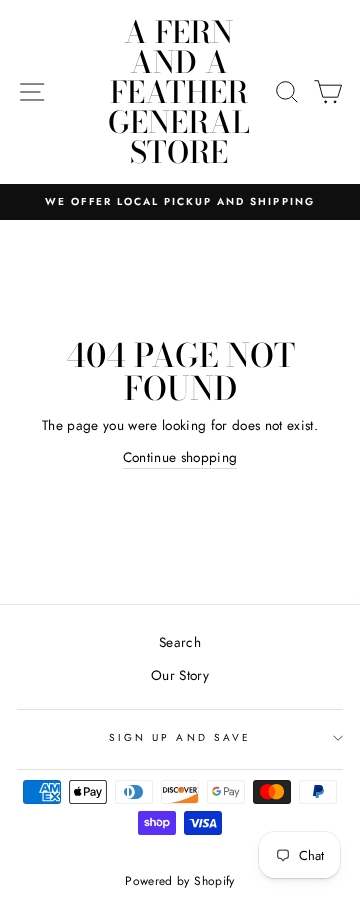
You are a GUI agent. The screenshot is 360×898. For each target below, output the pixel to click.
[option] (180, 202)
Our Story (180, 675)
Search (180, 642)
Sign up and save (180, 737)
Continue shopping (180, 457)
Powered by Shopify (179, 881)
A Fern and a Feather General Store (179, 92)
